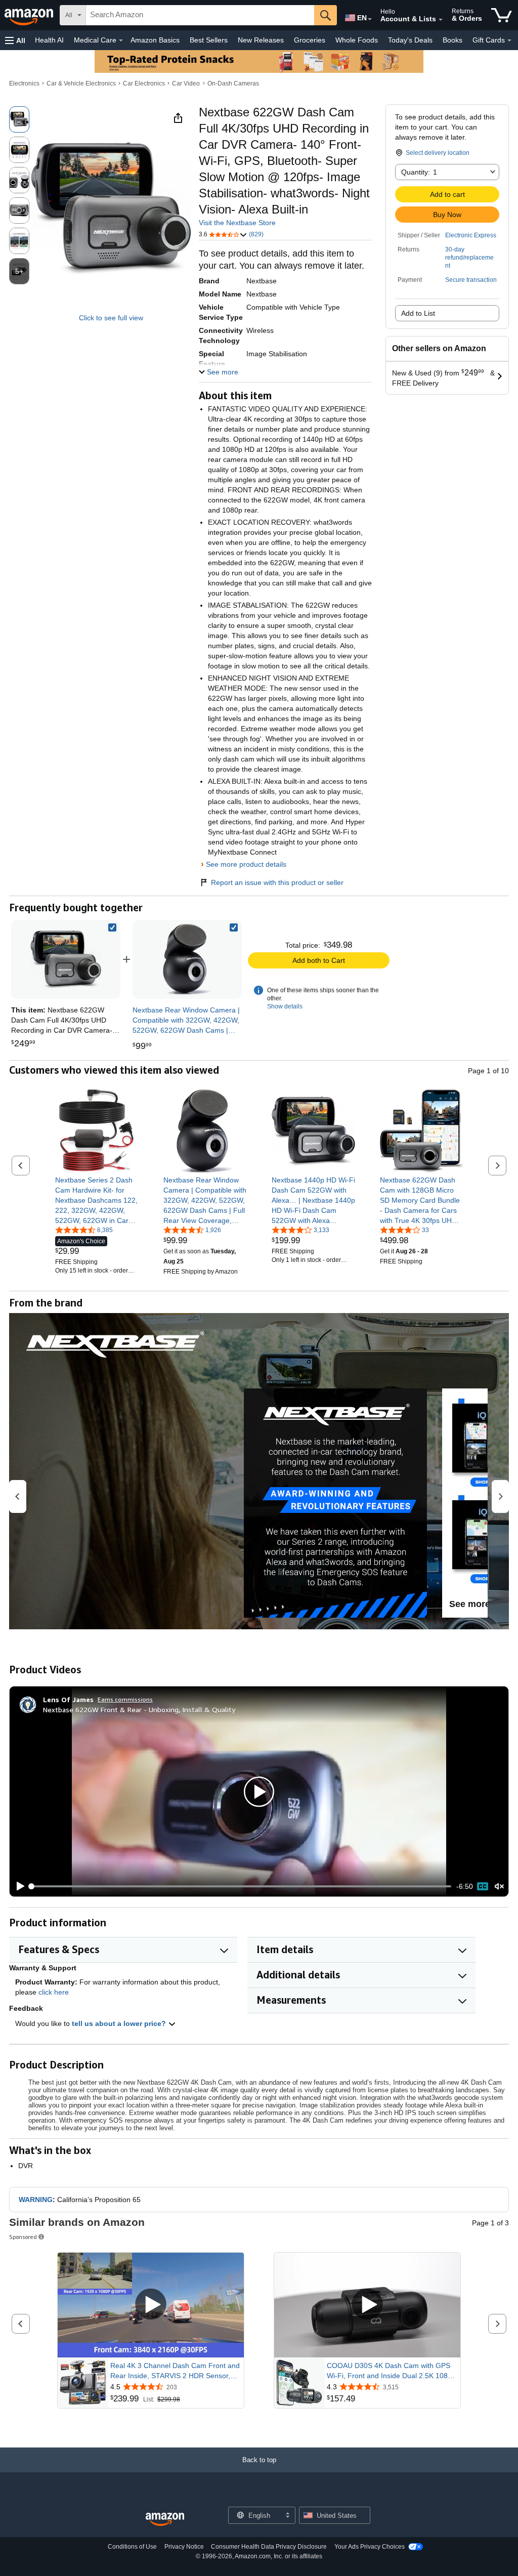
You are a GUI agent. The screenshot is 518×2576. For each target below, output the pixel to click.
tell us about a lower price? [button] (120, 2023)
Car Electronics (144, 83)
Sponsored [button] (23, 2237)
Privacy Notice (184, 2547)
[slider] (241, 1886)
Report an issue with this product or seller (277, 882)
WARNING (36, 2200)
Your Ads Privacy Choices (370, 2547)
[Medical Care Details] (121, 40)
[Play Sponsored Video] (151, 2305)
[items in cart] (502, 15)
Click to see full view (111, 318)
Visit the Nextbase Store (237, 223)
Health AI (49, 40)
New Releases (261, 40)
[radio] (19, 119)
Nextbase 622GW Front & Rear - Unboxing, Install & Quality (139, 1709)
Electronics (24, 83)
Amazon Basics (155, 40)
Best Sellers (209, 40)
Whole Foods (357, 40)
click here (54, 1992)
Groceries (310, 40)
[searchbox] (200, 15)
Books (452, 40)
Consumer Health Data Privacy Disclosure (269, 2547)
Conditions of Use (132, 2547)
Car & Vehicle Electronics (81, 83)
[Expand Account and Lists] (441, 20)
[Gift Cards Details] (509, 40)
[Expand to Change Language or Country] (370, 19)
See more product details (246, 864)
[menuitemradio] (483, 1886)
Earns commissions (125, 1699)
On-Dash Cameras (233, 83)
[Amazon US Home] (165, 2520)
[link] (187, 959)
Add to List (418, 313)
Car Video (186, 83)
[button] (15, 40)
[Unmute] (499, 1887)
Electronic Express (471, 235)
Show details (285, 1006)
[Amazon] (30, 15)
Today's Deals (410, 40)
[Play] (18, 1886)
